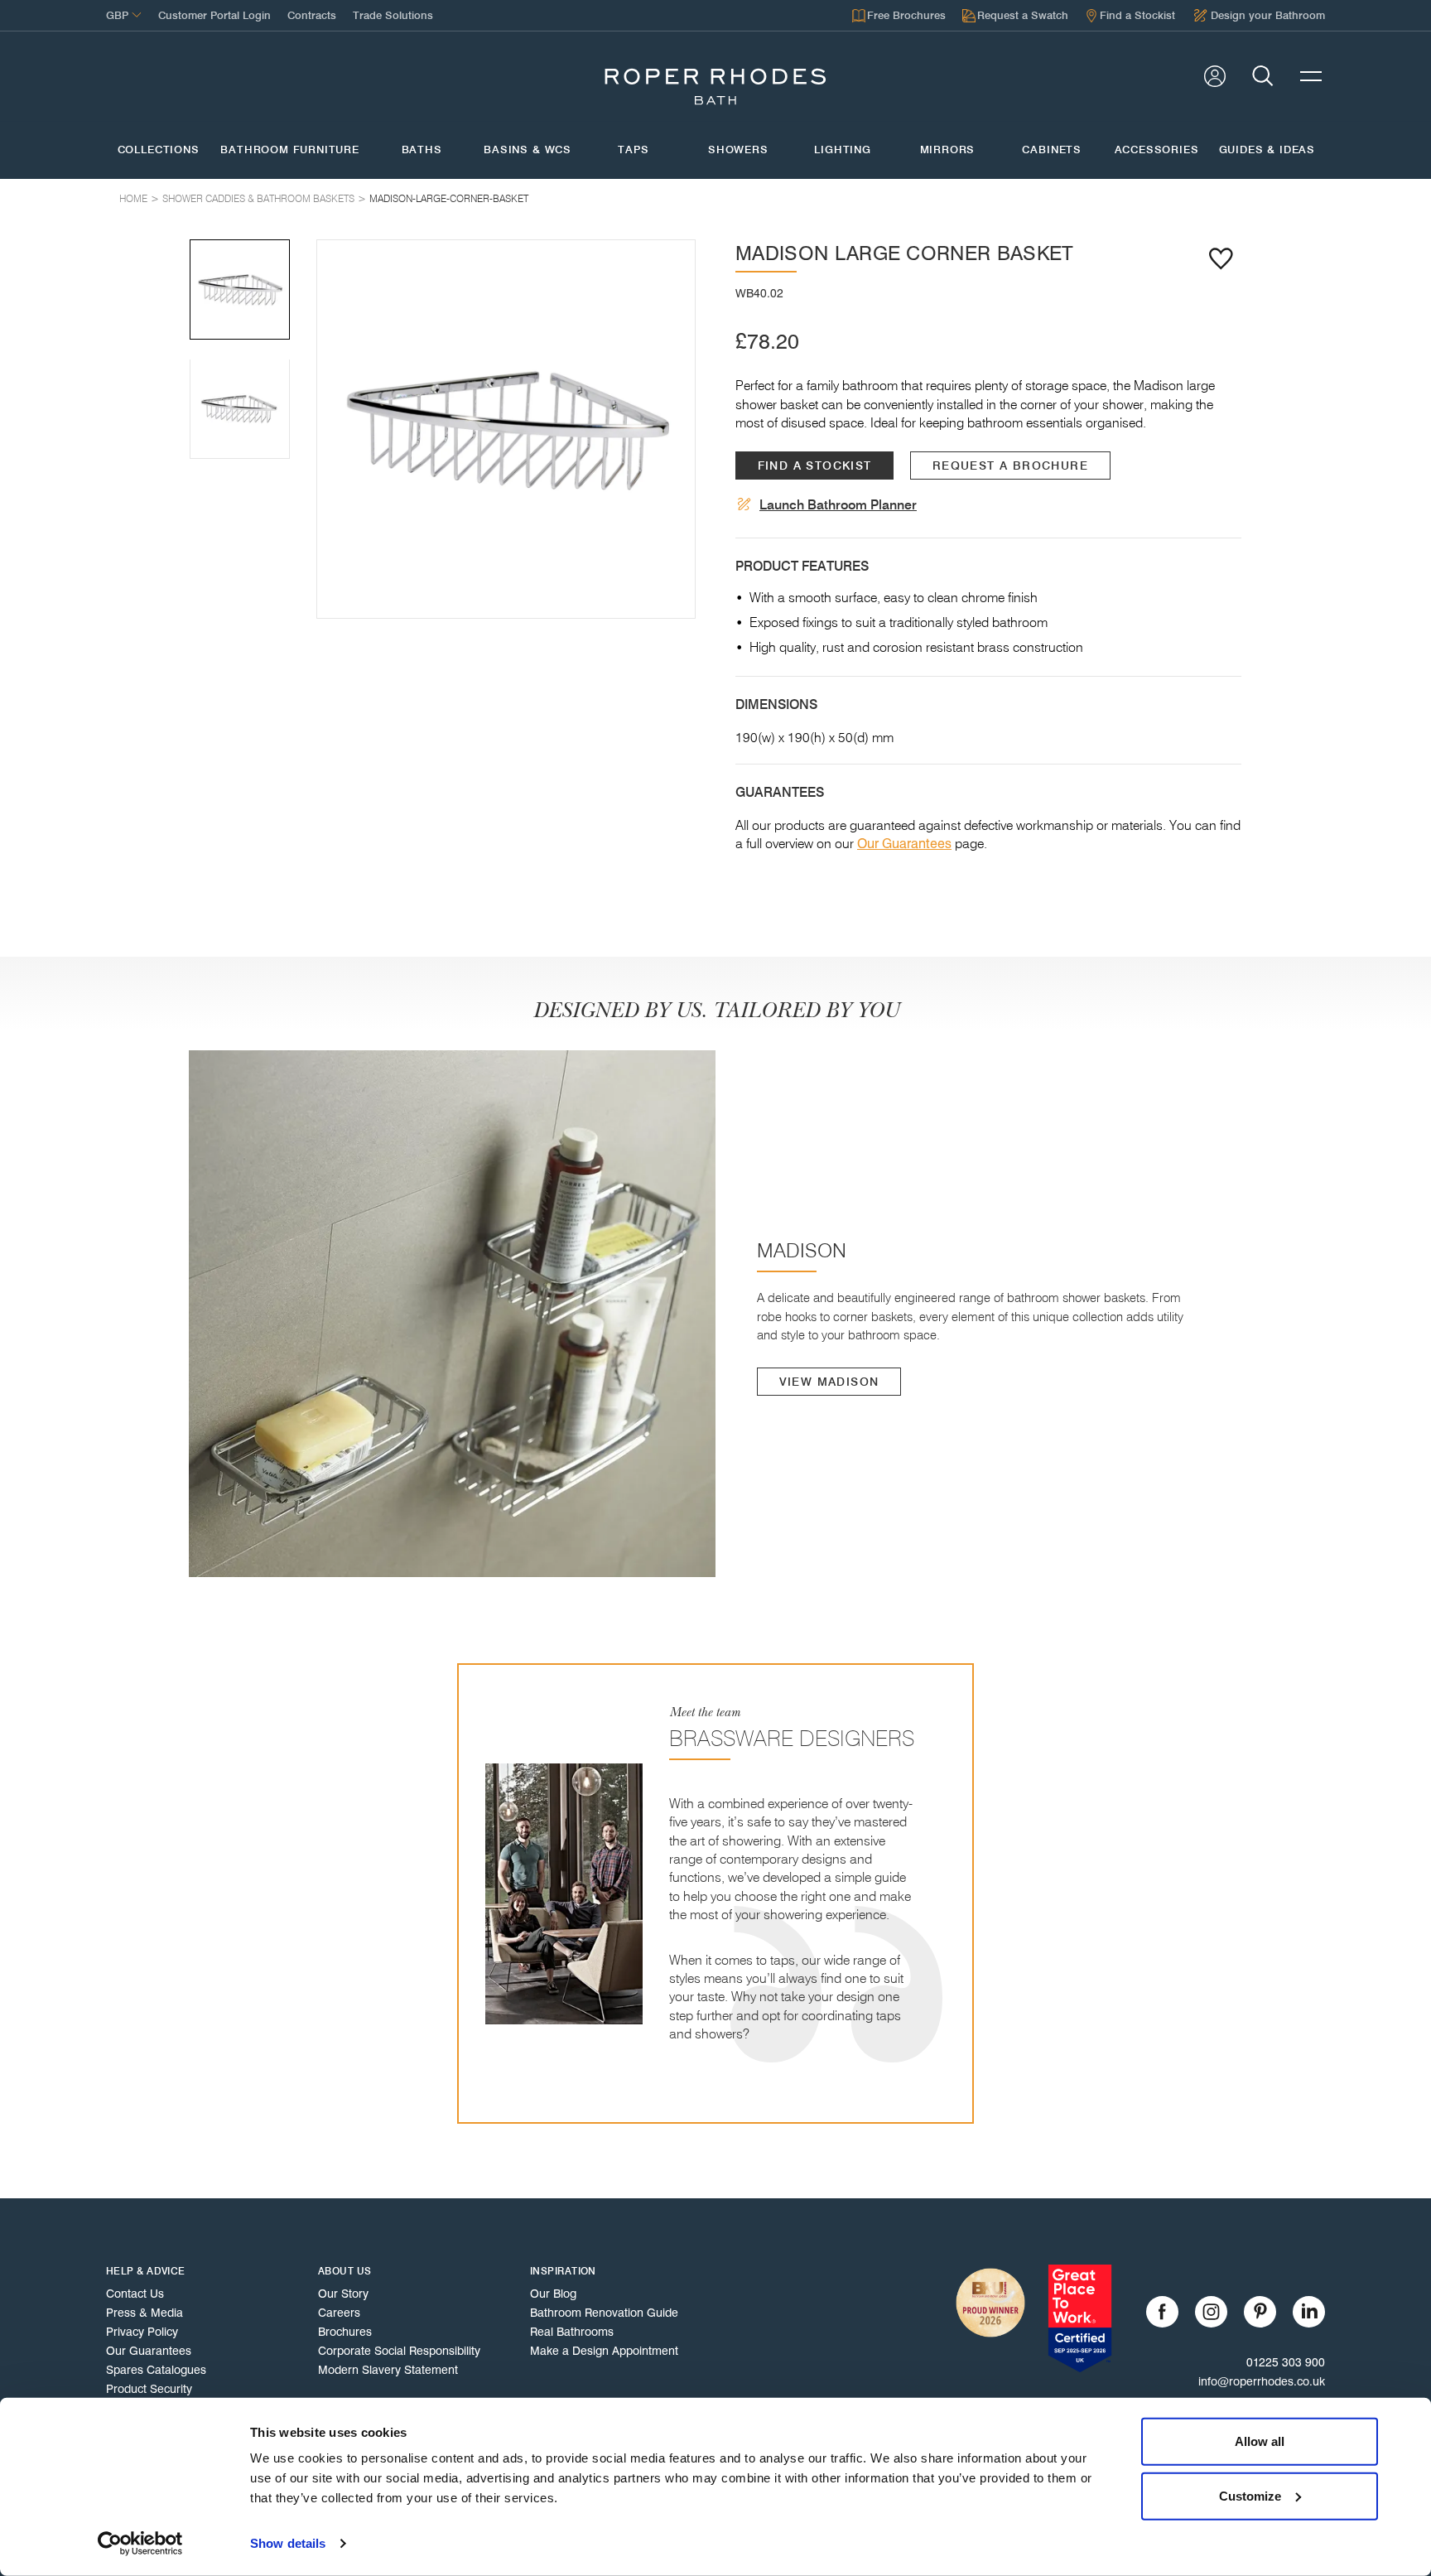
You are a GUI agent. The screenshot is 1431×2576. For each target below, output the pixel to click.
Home (133, 198)
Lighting (843, 150)
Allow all (1260, 2441)
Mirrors (948, 150)
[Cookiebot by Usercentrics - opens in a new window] (140, 2544)
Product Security (149, 2389)
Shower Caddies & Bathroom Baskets (258, 198)
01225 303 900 (1286, 2362)
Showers (738, 150)
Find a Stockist (815, 466)
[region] (506, 429)
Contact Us (135, 2294)
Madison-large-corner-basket (449, 198)
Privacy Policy (142, 2332)
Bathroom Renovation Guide (604, 2313)
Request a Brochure (1010, 466)
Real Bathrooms (572, 2332)
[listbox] (506, 429)
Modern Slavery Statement (388, 2370)
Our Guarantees (904, 844)
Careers (339, 2313)
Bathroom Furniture (290, 150)
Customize (1250, 2495)
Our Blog (553, 2294)
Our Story (343, 2294)
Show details (288, 2543)
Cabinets (1052, 150)
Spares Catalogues (156, 2370)
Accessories (1156, 150)
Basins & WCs (528, 150)
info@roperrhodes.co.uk (1262, 2381)
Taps (633, 150)
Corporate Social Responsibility (399, 2351)
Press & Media (145, 2313)
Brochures (345, 2332)
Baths (422, 150)
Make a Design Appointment (604, 2351)
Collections (159, 150)
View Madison (829, 1382)
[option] (506, 429)
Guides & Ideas (1267, 150)
